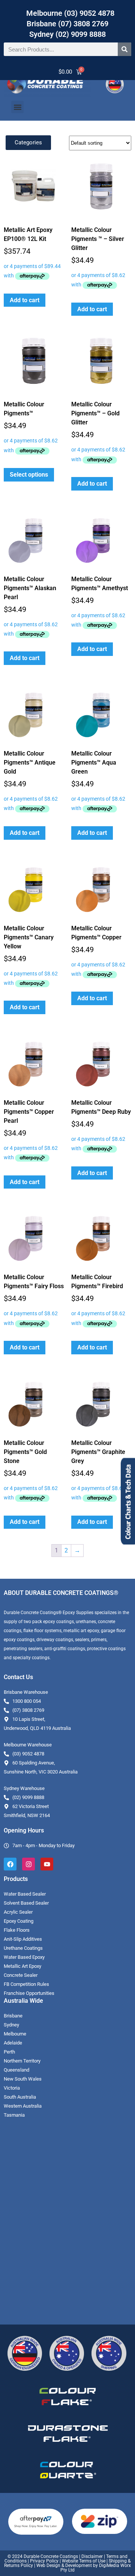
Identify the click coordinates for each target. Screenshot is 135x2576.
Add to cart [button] (25, 300)
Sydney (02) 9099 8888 (67, 34)
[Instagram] (28, 1864)
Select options (29, 475)
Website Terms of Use (84, 2561)
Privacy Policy (44, 2561)
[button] (17, 107)
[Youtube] (47, 1864)
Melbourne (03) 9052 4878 (70, 13)
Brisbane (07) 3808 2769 (67, 24)
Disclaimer (92, 2556)
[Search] (124, 49)
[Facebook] (10, 1864)
